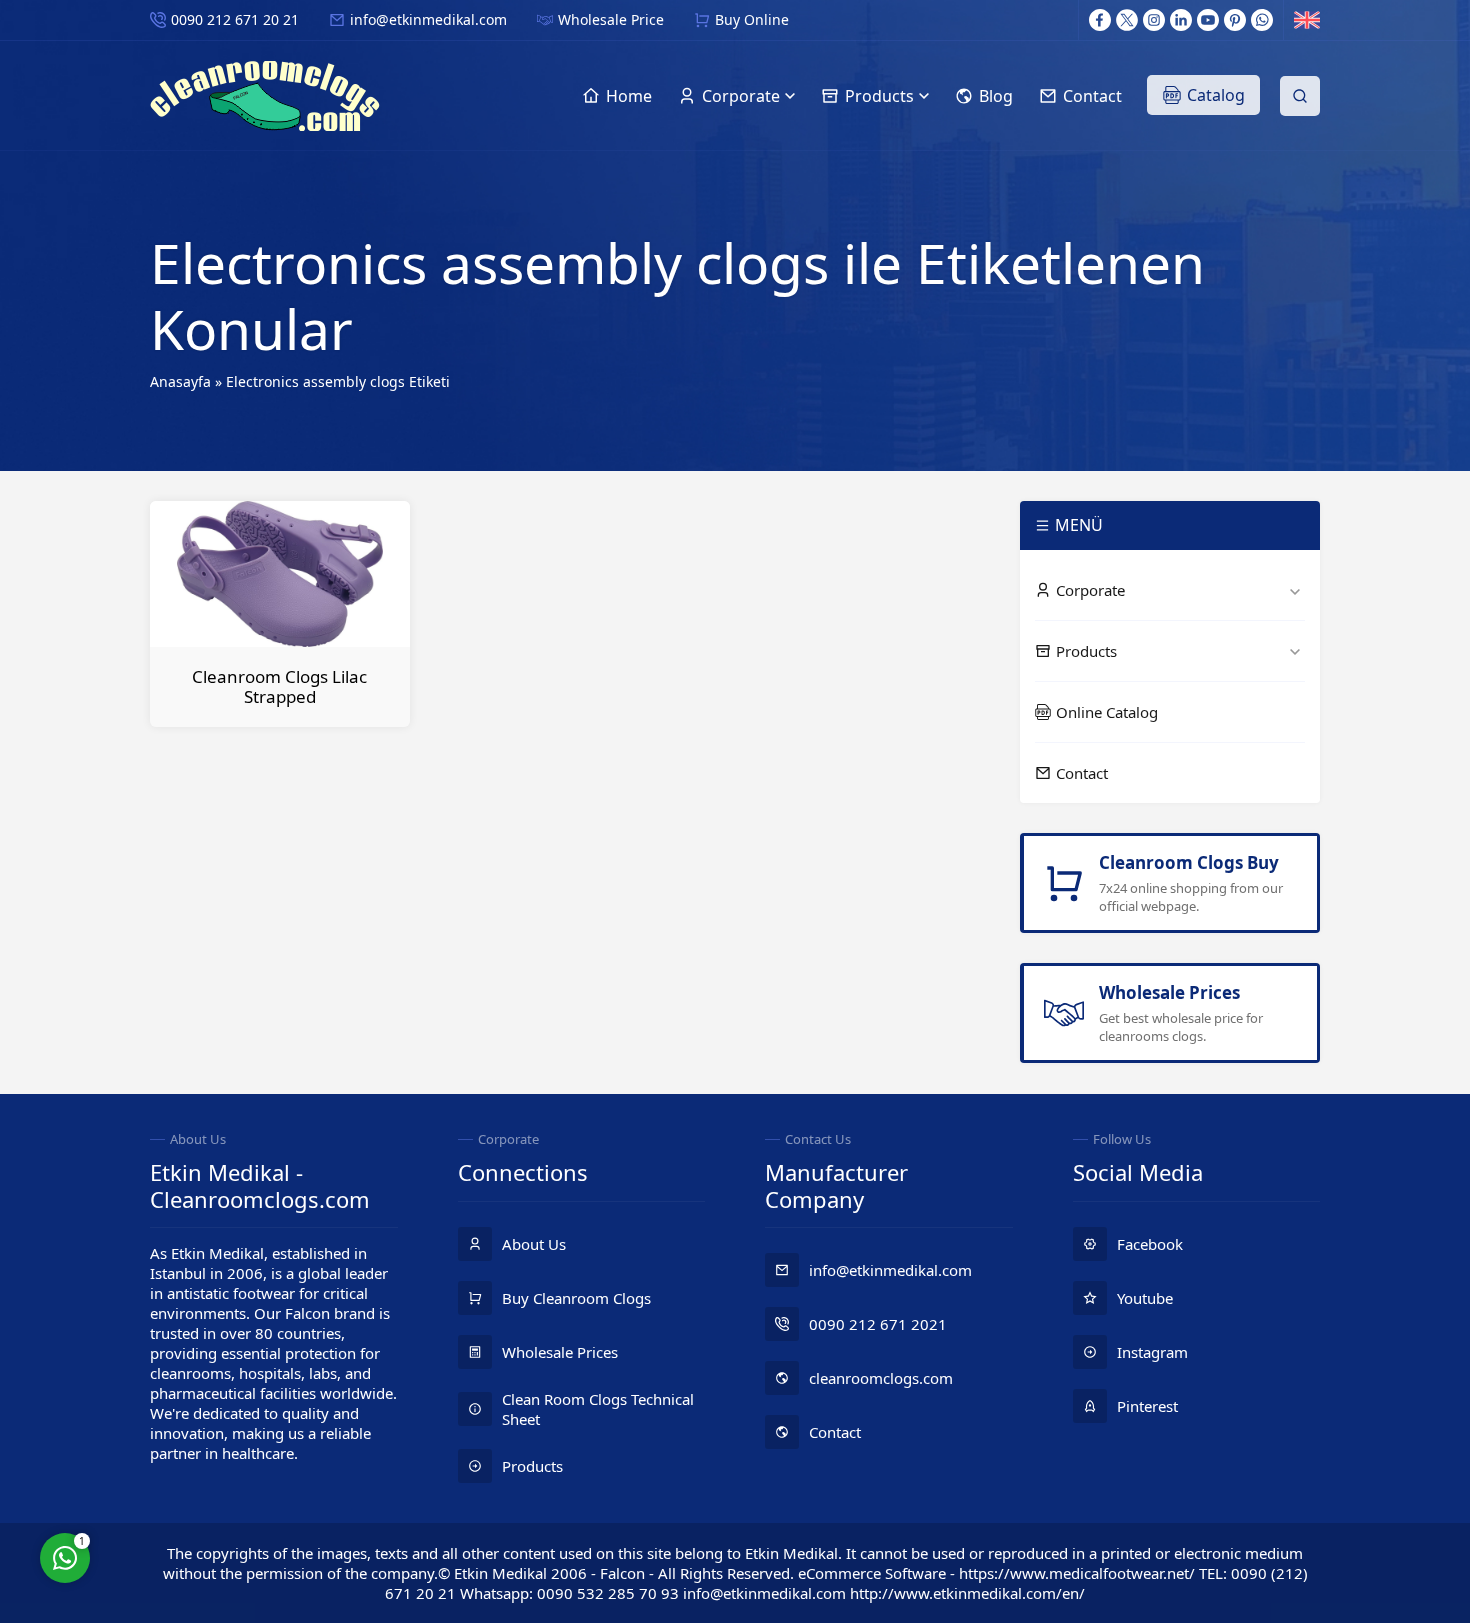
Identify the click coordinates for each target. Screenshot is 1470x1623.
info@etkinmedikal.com (428, 19)
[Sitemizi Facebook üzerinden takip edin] (1100, 20)
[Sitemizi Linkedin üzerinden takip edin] (1181, 20)
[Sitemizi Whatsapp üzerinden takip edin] (1262, 20)
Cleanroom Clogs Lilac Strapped (279, 686)
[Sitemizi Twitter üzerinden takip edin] (1127, 20)
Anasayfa (180, 381)
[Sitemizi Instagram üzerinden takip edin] (1154, 20)
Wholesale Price (611, 19)
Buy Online (752, 19)
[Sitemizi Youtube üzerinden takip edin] (1208, 20)
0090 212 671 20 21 (235, 19)
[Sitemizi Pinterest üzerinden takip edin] (1235, 20)
